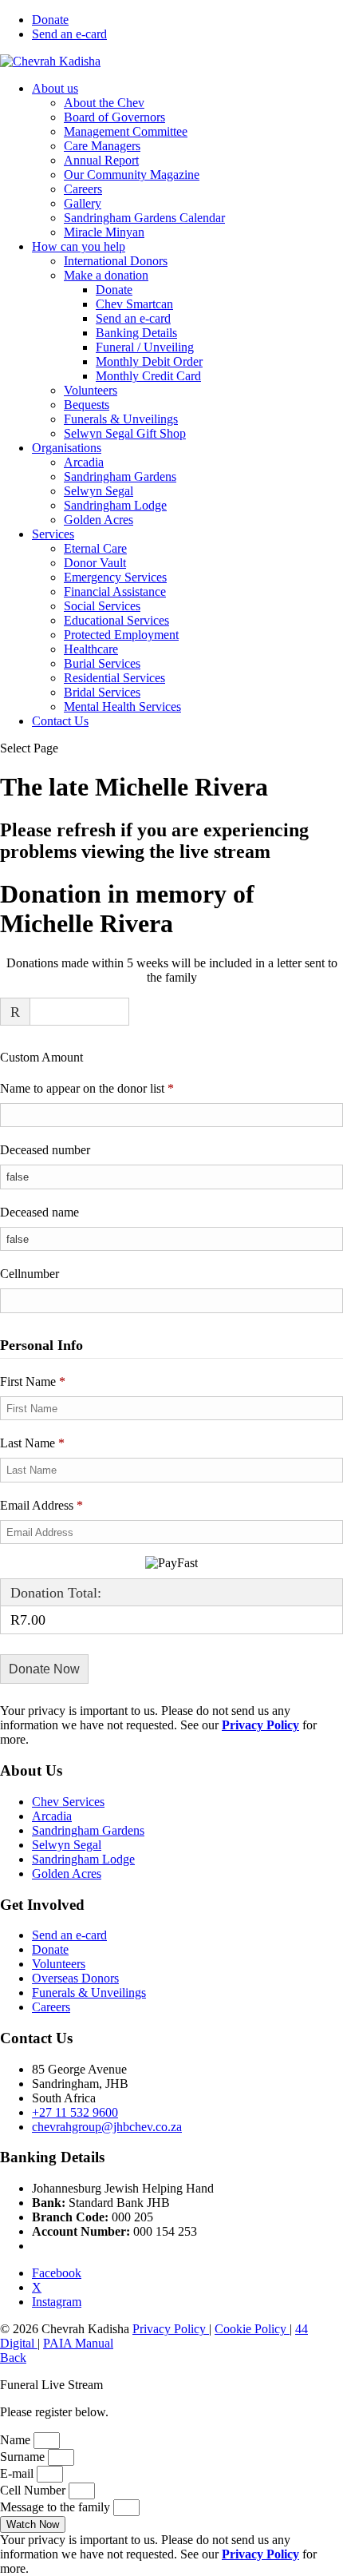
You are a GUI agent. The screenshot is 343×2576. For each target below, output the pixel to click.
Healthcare (91, 649)
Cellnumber (30, 1274)
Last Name (32, 1443)
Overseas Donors (75, 1978)
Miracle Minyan (104, 232)
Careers (83, 189)
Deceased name (39, 1212)
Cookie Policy (252, 2329)
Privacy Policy (171, 2329)
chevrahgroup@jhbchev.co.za (107, 2127)
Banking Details (136, 333)
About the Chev (104, 103)
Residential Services (114, 678)
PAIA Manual (78, 2343)
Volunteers (91, 390)
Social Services (102, 606)
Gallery (83, 203)
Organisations (67, 448)
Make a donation (106, 275)
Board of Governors (114, 117)
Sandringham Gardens (120, 476)
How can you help (79, 246)
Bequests (87, 405)
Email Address (41, 1505)
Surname (24, 2457)
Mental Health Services (122, 707)
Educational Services (116, 620)
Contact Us (60, 721)
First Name (33, 1381)
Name (17, 2440)
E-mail (18, 2473)
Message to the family (57, 2507)
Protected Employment (121, 635)
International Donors (116, 261)
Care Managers (102, 146)
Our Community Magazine (132, 175)
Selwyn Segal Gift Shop (125, 433)
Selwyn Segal (99, 491)
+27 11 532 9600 (75, 2112)
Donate (50, 20)
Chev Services (68, 1802)
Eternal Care (95, 548)
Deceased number (45, 1150)
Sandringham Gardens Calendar (144, 218)
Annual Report (101, 160)
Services (53, 534)
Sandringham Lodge (115, 505)
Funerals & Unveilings (121, 419)
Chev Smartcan (134, 304)
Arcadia (84, 462)
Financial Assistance (115, 591)
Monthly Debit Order (149, 361)
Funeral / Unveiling (145, 347)
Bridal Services (102, 692)
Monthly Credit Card (148, 376)
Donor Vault (95, 563)
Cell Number (34, 2490)
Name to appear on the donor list (110, 1088)
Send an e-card (69, 34)
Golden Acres (99, 520)
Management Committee (126, 131)
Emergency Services (115, 577)
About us (55, 88)
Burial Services (102, 663)
